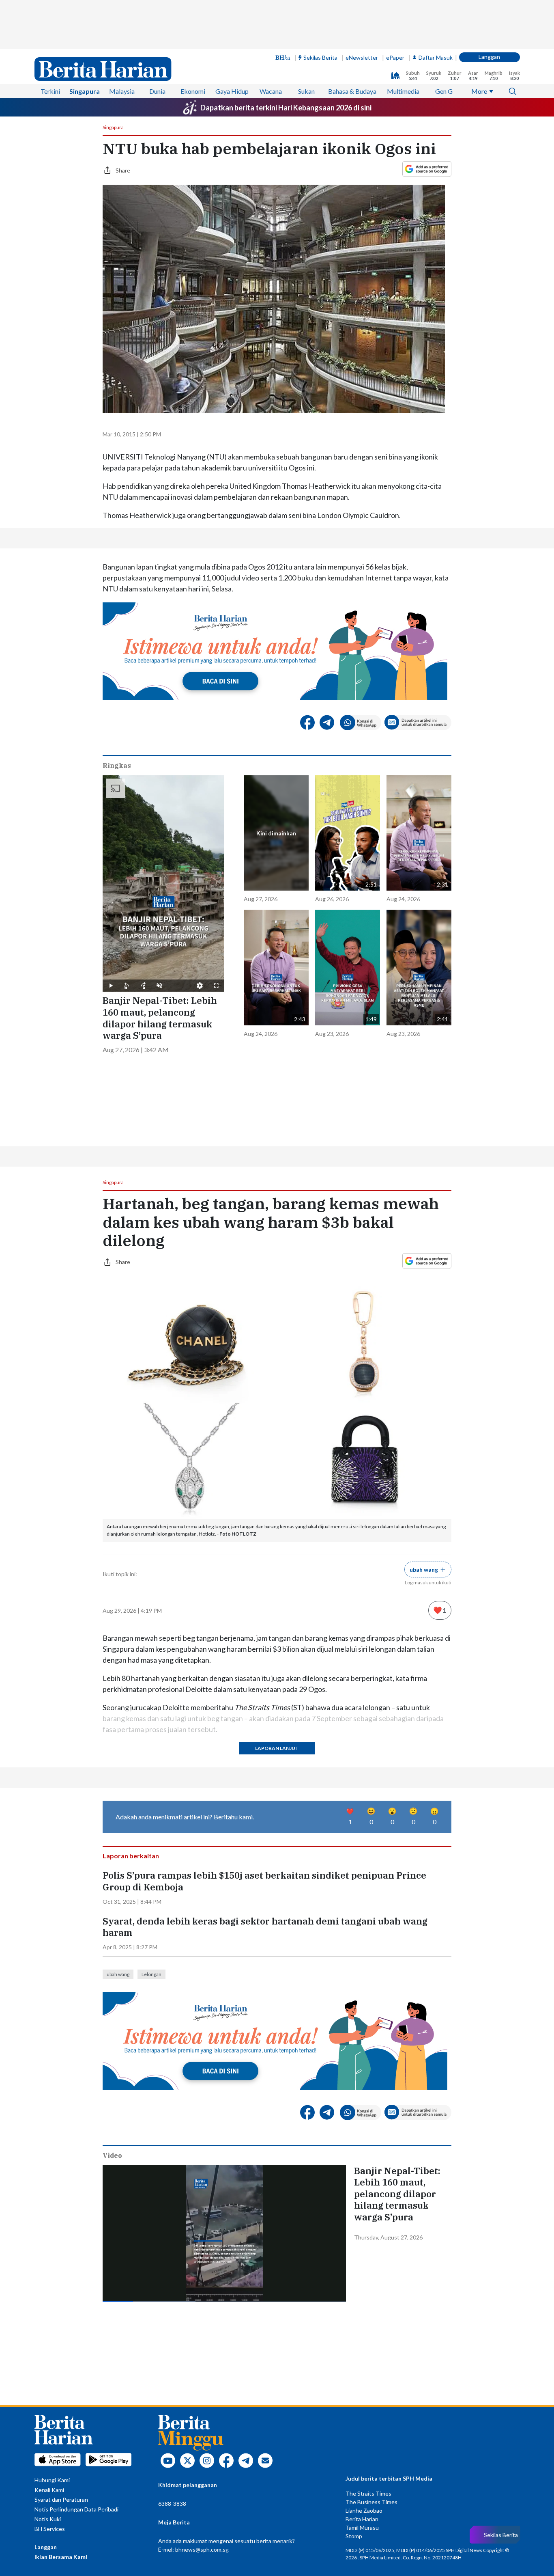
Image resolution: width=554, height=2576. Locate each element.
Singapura (85, 91)
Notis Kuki (48, 2519)
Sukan (306, 91)
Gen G (444, 91)
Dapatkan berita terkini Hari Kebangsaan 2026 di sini (286, 108)
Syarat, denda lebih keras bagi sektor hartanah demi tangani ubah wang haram (265, 1927)
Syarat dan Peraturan (61, 2499)
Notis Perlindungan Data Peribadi (76, 2509)
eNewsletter (362, 57)
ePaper (395, 57)
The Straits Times (368, 2493)
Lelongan (151, 1974)
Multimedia (403, 91)
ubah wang (118, 1974)
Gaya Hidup (232, 91)
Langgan (489, 57)
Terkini (50, 91)
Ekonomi (193, 91)
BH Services (50, 2529)
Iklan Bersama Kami (61, 2557)
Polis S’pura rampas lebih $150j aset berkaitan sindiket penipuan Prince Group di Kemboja (264, 1881)
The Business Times (371, 2502)
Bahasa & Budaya (352, 91)
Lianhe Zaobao (364, 2510)
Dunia (157, 91)
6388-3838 (172, 2504)
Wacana (271, 91)
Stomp (354, 2536)
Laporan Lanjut (277, 1748)
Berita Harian (362, 2519)
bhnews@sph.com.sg (202, 2549)
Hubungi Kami (52, 2480)
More (479, 91)
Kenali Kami (49, 2490)
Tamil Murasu (362, 2527)
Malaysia (122, 91)
